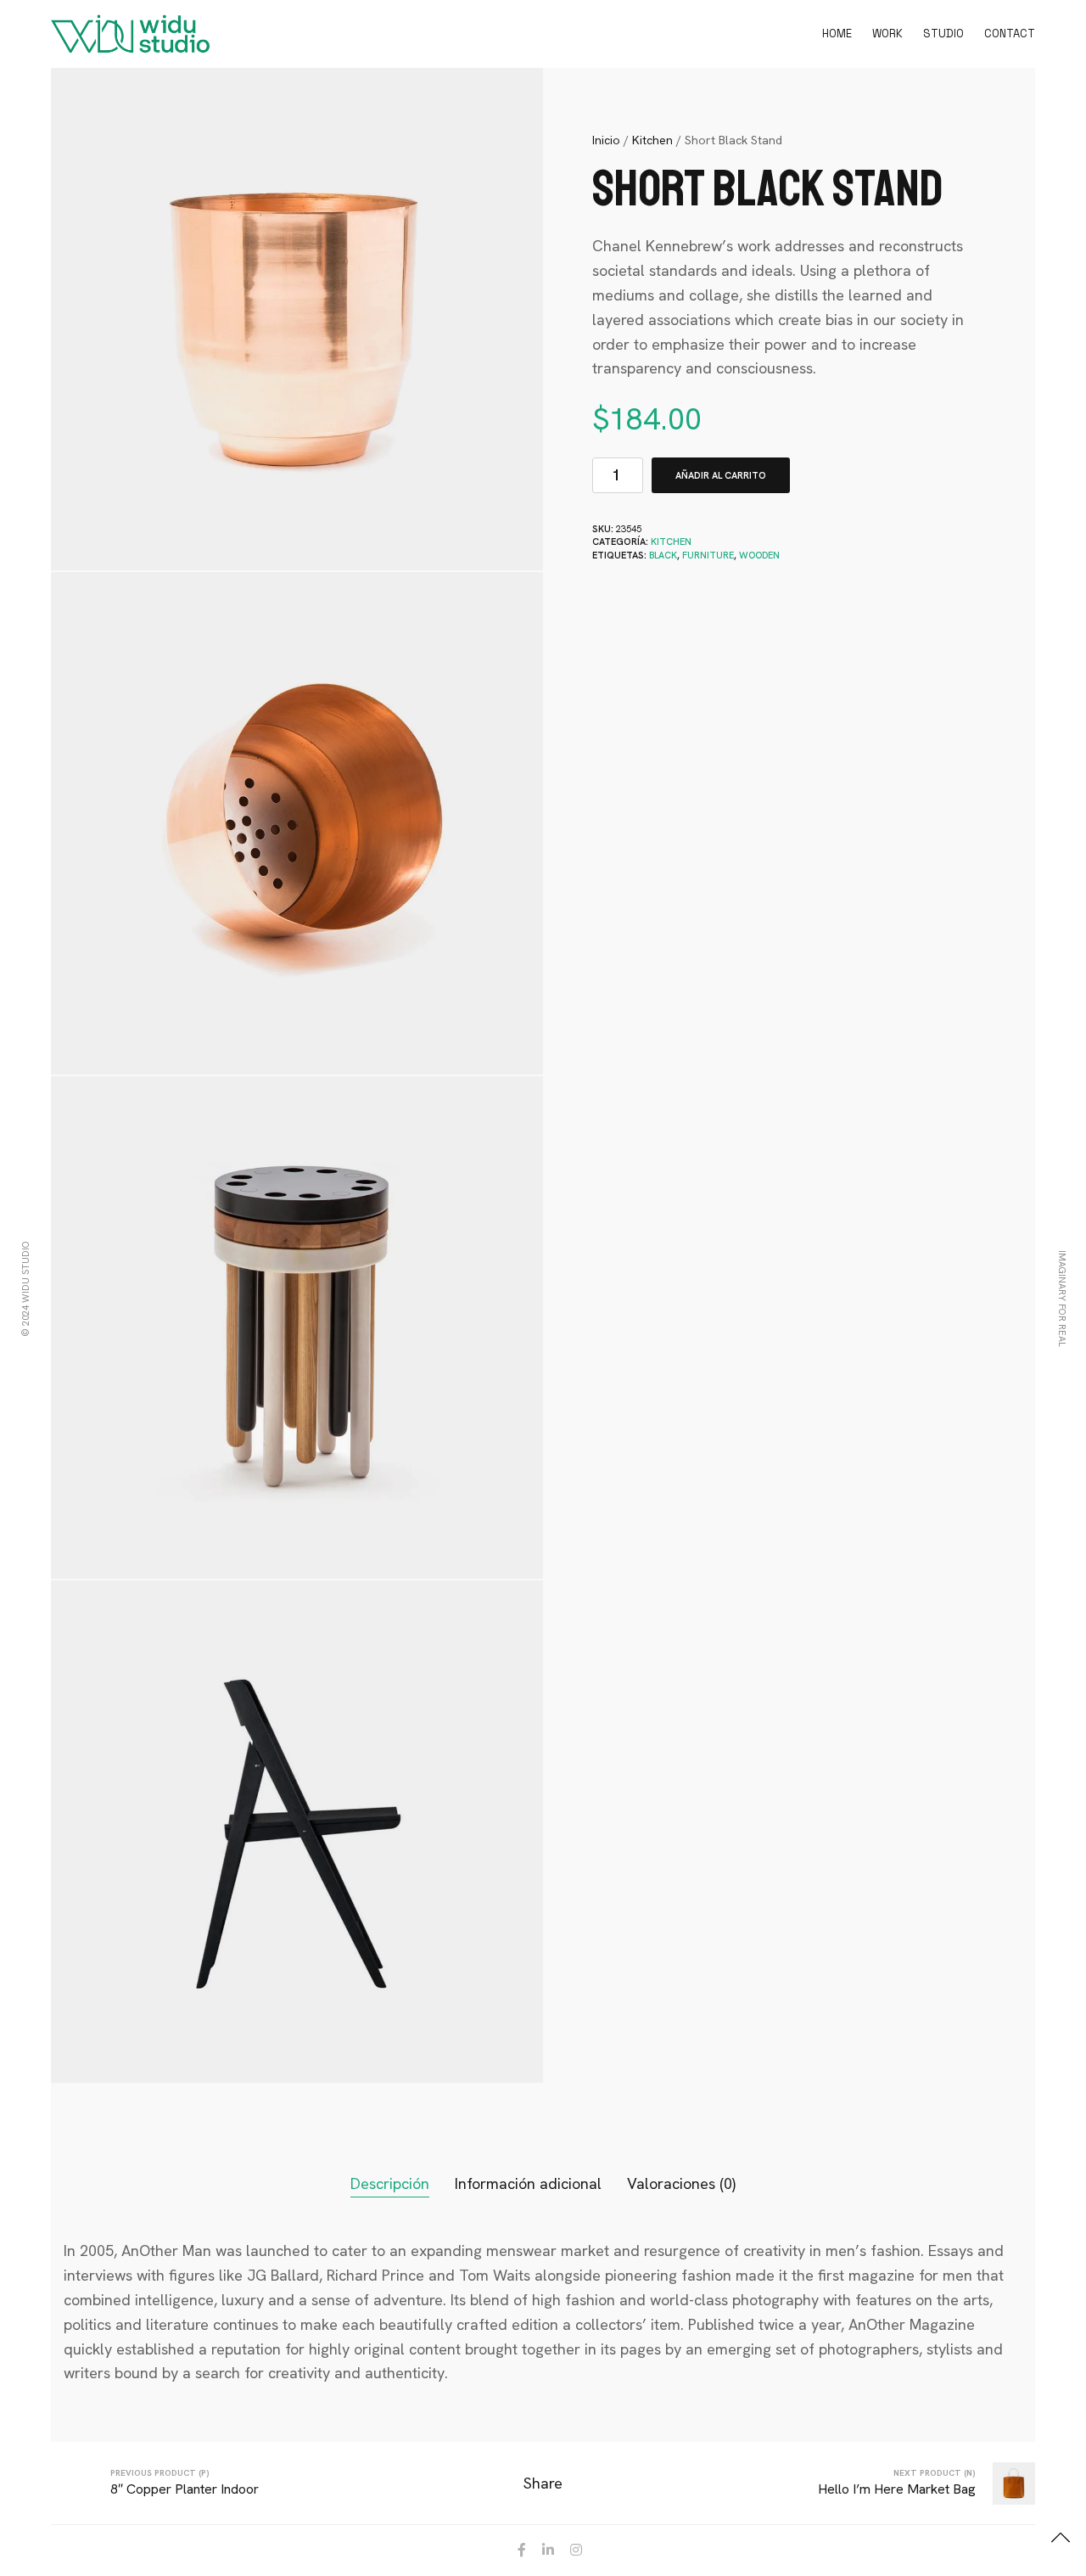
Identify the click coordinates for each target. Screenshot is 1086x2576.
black (663, 555)
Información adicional (528, 2183)
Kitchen (652, 140)
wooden (759, 555)
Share (543, 2483)
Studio (943, 34)
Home (837, 34)
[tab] (390, 2184)
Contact (1010, 34)
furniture (708, 555)
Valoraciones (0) (681, 2183)
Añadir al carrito (721, 475)
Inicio (606, 140)
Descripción (390, 2183)
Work (887, 34)
